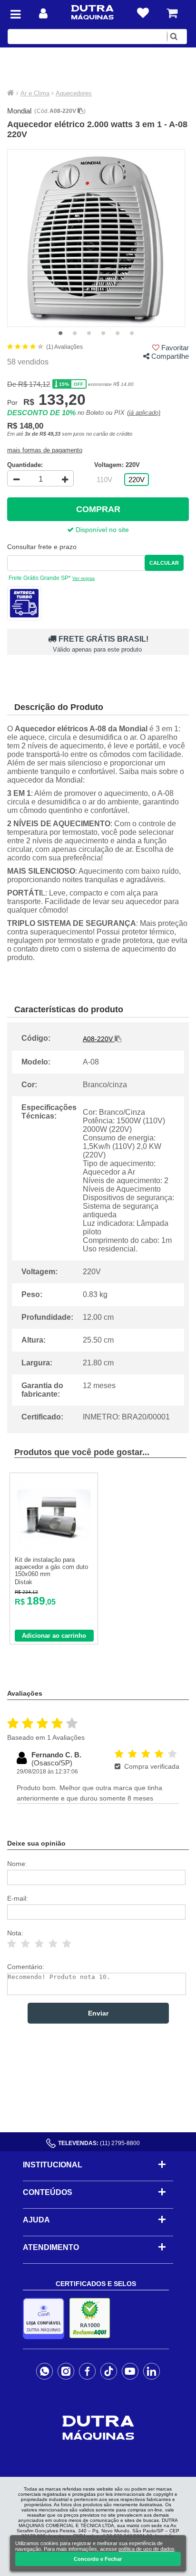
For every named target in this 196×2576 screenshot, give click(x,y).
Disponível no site (101, 530)
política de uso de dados (147, 2549)
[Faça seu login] (43, 14)
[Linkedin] (152, 2371)
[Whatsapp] (44, 2371)
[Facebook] (87, 2371)
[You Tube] (130, 2371)
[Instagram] (66, 2371)
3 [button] (89, 334)
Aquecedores (74, 93)
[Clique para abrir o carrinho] (172, 13)
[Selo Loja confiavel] (46, 2319)
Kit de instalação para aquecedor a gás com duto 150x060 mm (51, 1567)
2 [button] (75, 334)
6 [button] (132, 334)
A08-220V (64, 111)
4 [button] (103, 334)
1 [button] (60, 334)
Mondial (19, 111)
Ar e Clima (35, 93)
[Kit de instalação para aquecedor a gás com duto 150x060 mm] (54, 1549)
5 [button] (118, 334)
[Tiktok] (109, 2371)
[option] (96, 238)
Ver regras (83, 578)
